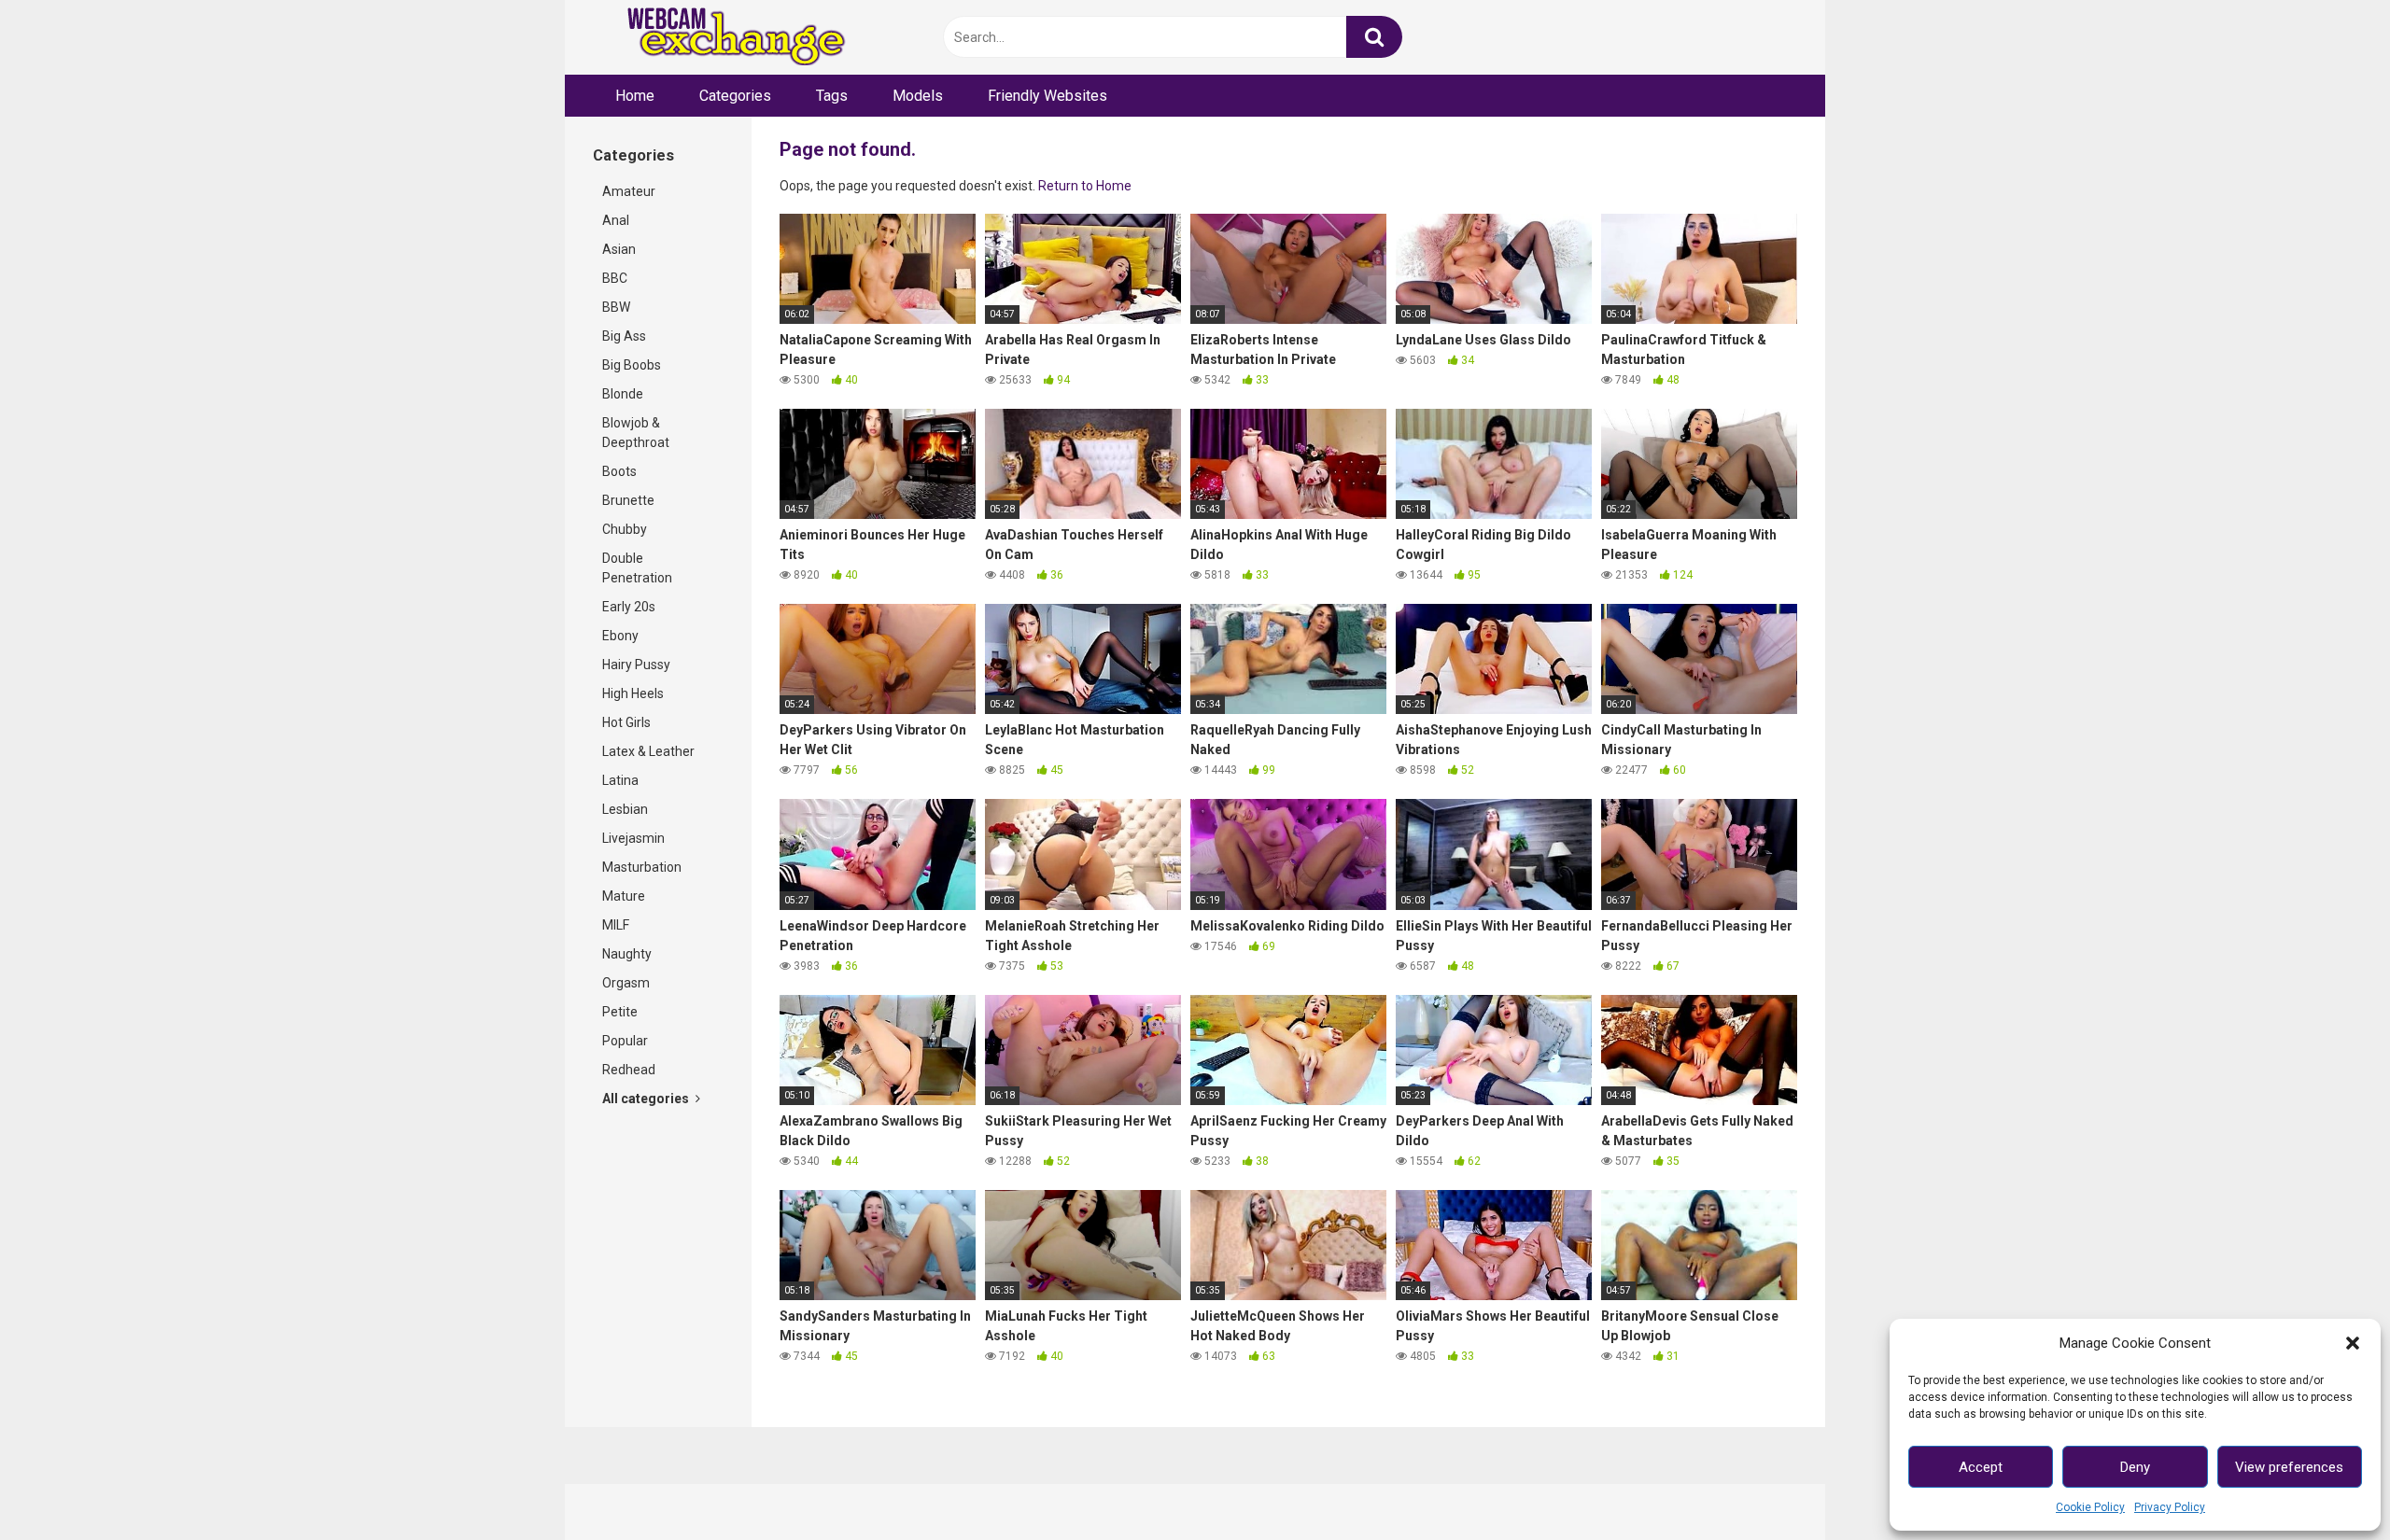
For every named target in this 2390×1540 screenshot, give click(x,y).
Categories (735, 96)
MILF (616, 925)
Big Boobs (632, 365)
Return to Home (1085, 186)
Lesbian (625, 809)
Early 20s (629, 607)
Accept (1981, 1467)
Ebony (620, 636)
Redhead (629, 1070)
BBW (616, 307)
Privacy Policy (2170, 1507)
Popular (625, 1041)
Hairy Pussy (636, 665)
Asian (619, 249)
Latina (620, 780)
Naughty (627, 954)
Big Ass (624, 336)
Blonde (623, 394)
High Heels (633, 693)
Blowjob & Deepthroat (636, 433)
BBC (615, 278)
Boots (619, 471)
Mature (624, 896)
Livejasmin (633, 838)
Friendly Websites (1047, 96)
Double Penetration (637, 568)
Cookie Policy (2090, 1507)
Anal (616, 220)
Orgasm (626, 983)
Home (635, 96)
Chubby (625, 529)
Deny (2135, 1467)
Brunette (628, 500)
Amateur (629, 191)
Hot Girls (626, 722)
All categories (647, 1099)
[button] (2353, 1343)
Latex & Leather (648, 751)
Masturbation (642, 867)
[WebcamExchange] (726, 38)
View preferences (2289, 1467)
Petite (620, 1012)
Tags (832, 96)
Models (918, 96)
